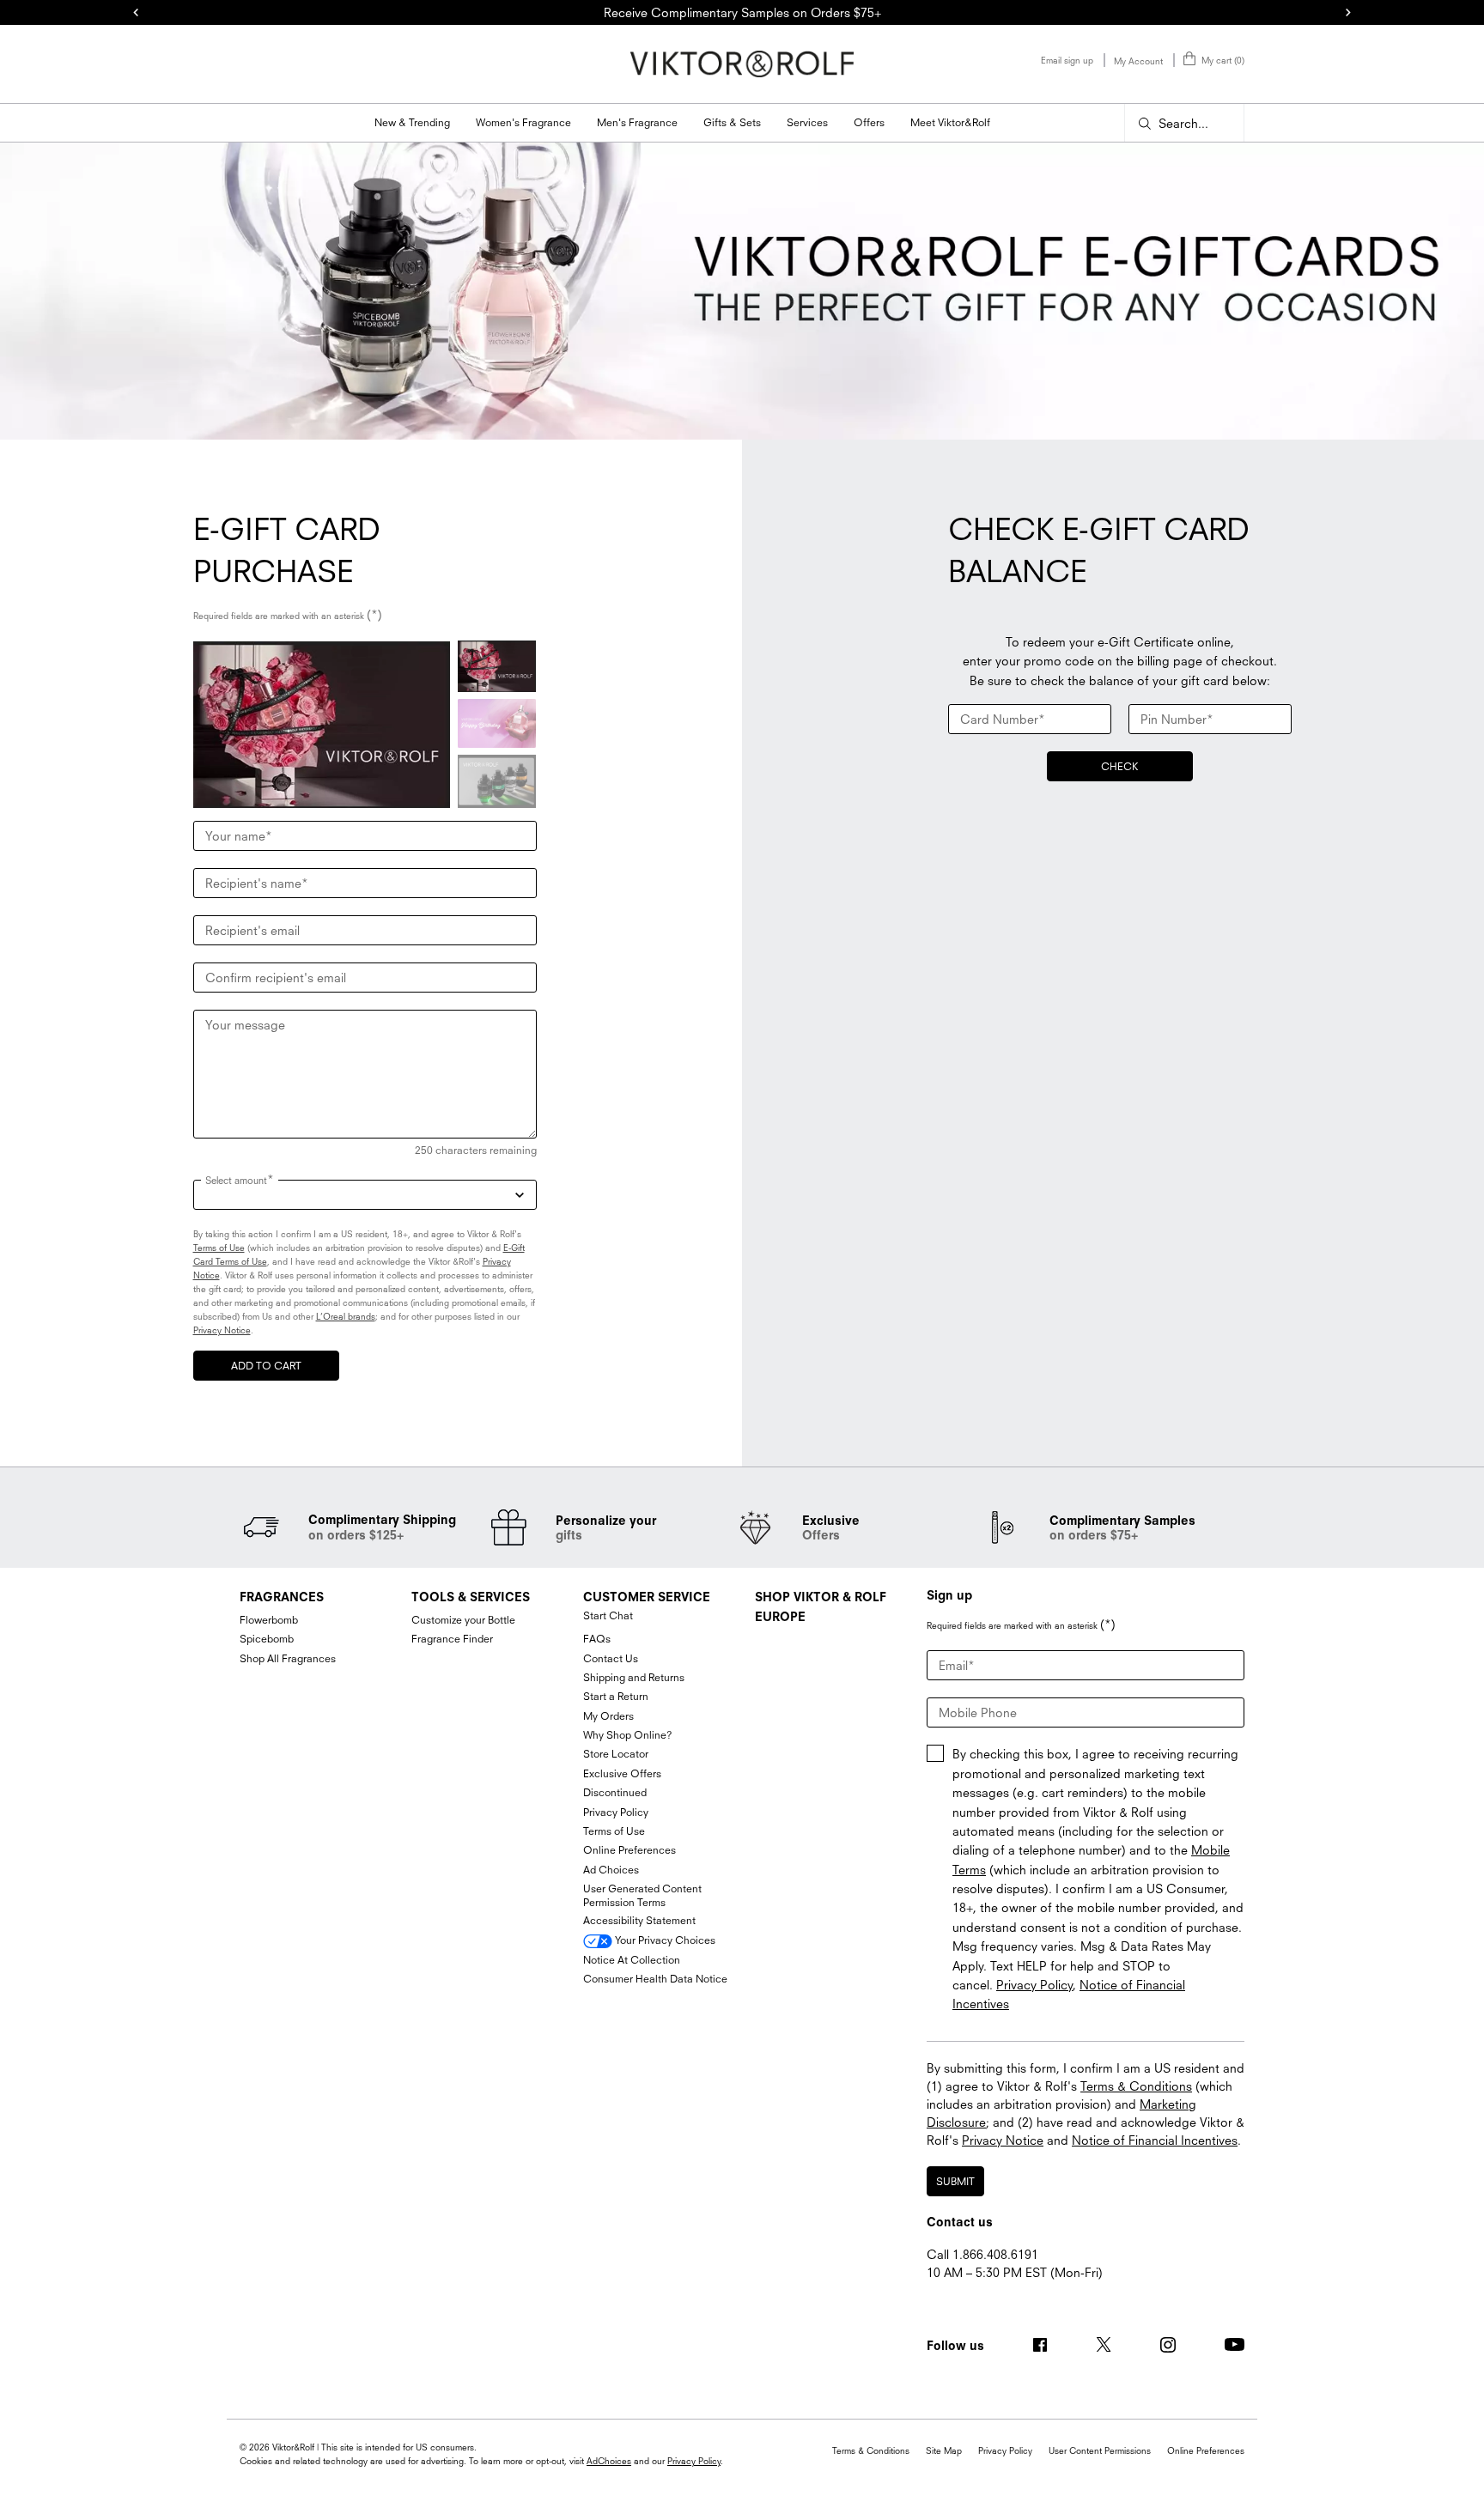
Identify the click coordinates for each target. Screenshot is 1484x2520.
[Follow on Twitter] (1104, 2345)
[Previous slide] (136, 13)
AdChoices (609, 2461)
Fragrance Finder (452, 1639)
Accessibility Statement (639, 1920)
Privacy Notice (222, 1330)
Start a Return (616, 1696)
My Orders (608, 1716)
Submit (955, 2181)
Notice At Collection (632, 1960)
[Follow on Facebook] (1040, 2345)
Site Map (944, 2450)
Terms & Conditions (1136, 2086)
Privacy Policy (616, 1812)
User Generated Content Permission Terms (642, 1895)
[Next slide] (1348, 13)
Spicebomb (267, 1639)
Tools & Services (471, 1597)
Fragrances (282, 1597)
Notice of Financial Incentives (1155, 2140)
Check (1119, 766)
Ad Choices (611, 1870)
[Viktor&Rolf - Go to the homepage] (742, 64)
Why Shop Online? (628, 1735)
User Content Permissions (1100, 2450)
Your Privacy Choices (664, 1940)
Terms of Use (219, 1248)
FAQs (597, 1639)
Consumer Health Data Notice (655, 1979)
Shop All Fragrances (288, 1658)
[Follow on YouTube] (1235, 2344)
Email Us (950, 2291)
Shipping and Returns (634, 1677)
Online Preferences (629, 1850)
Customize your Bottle (463, 1620)
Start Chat (608, 1615)
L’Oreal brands (346, 1316)
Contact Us (611, 1658)
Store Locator (616, 1754)
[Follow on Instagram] (1168, 2345)
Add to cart (266, 1366)
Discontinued (615, 1792)
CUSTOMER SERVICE (647, 1597)
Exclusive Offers (622, 1773)
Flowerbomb (269, 1620)
